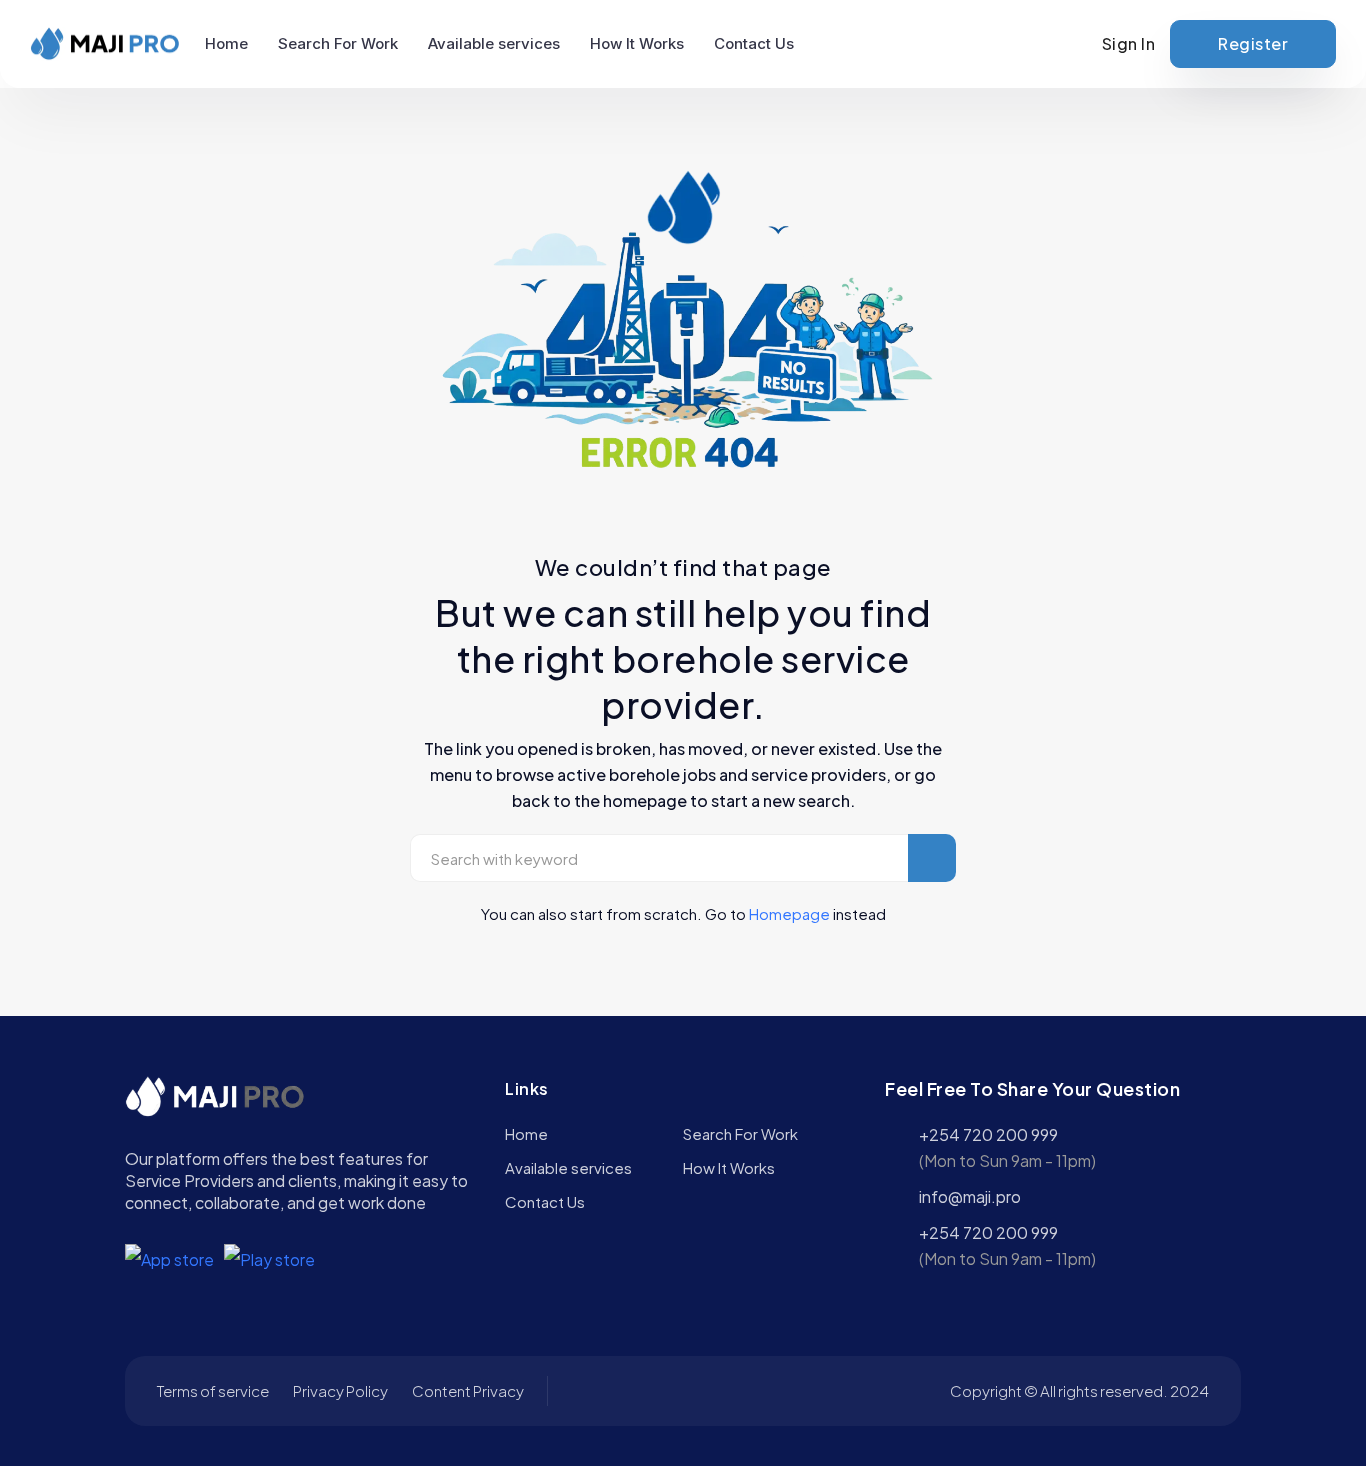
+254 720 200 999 (988, 1134)
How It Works (637, 43)
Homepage (789, 913)
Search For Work (338, 43)
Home (226, 43)
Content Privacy (468, 1390)
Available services (494, 43)
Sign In (1129, 43)
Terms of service (213, 1390)
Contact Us (754, 43)
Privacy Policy (340, 1390)
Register (1253, 43)
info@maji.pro (970, 1196)
